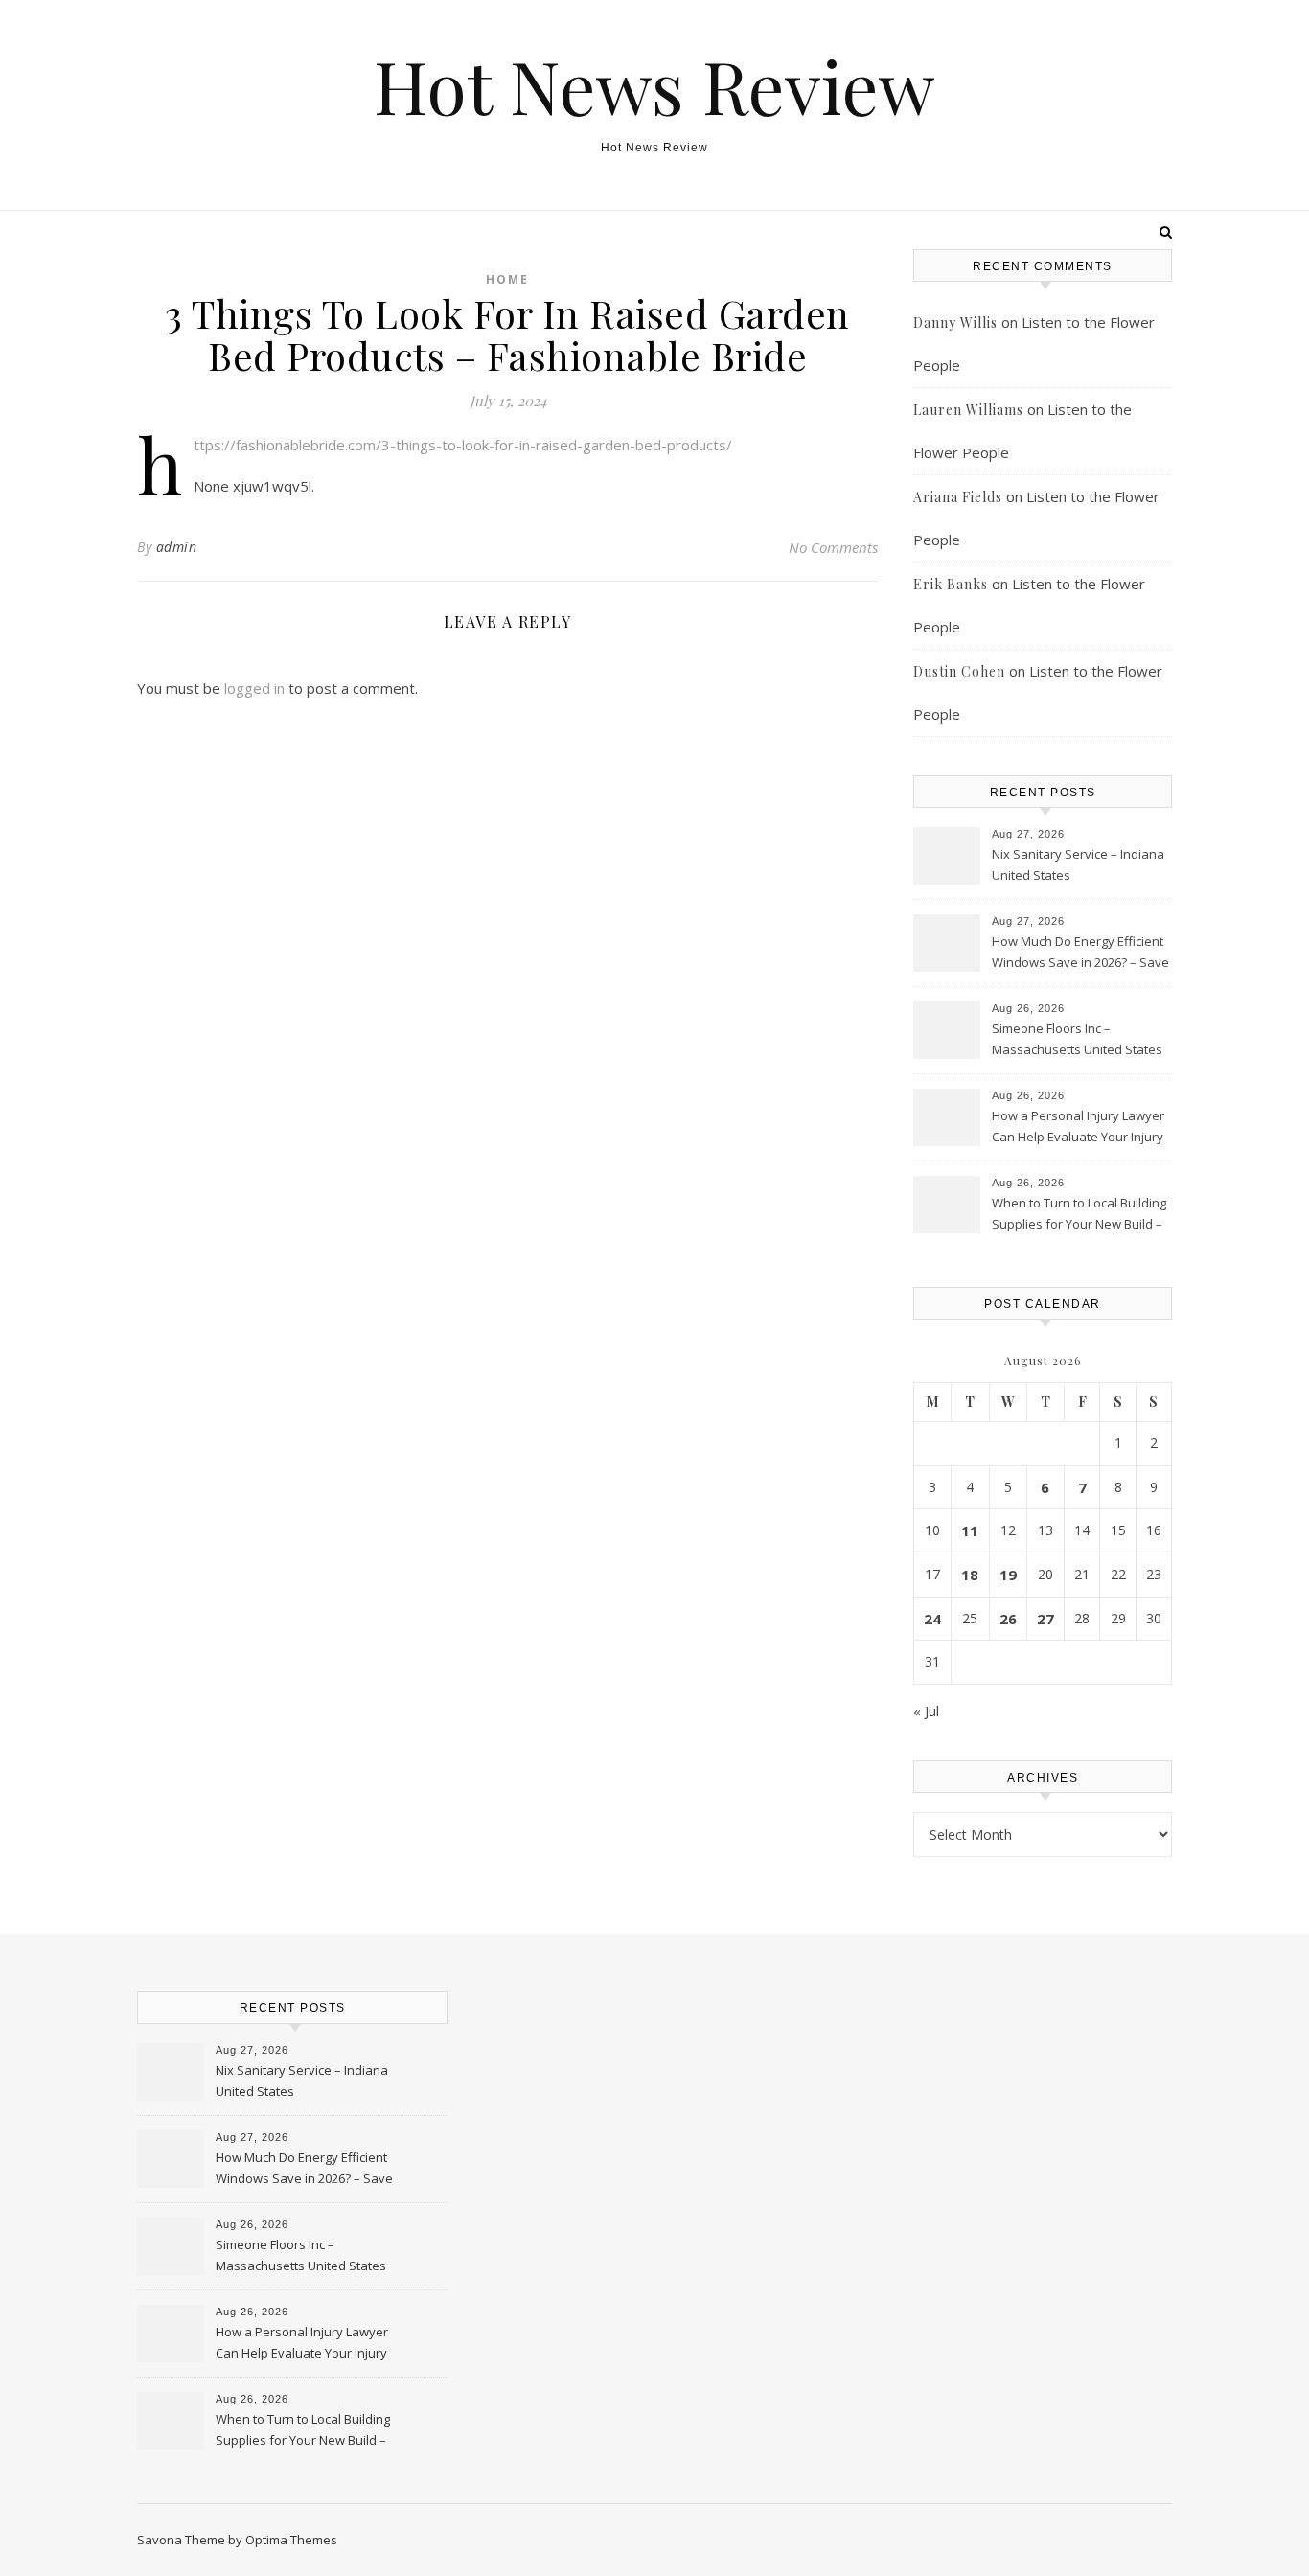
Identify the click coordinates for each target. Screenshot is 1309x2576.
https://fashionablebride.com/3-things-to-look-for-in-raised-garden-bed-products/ (463, 445)
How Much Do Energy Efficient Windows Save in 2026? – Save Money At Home (1080, 954)
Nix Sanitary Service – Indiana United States (1078, 864)
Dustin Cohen (959, 671)
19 (1008, 1575)
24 (932, 1619)
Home (507, 279)
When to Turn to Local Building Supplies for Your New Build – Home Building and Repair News (1079, 1215)
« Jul (926, 1711)
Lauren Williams (968, 410)
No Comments (833, 547)
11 (970, 1530)
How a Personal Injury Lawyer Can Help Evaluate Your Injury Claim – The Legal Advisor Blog (1079, 1128)
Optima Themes (291, 2540)
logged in (254, 688)
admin (177, 547)
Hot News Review (654, 86)
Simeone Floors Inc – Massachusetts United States (1077, 1039)
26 (1008, 1619)
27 (1045, 1619)
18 (970, 1575)
